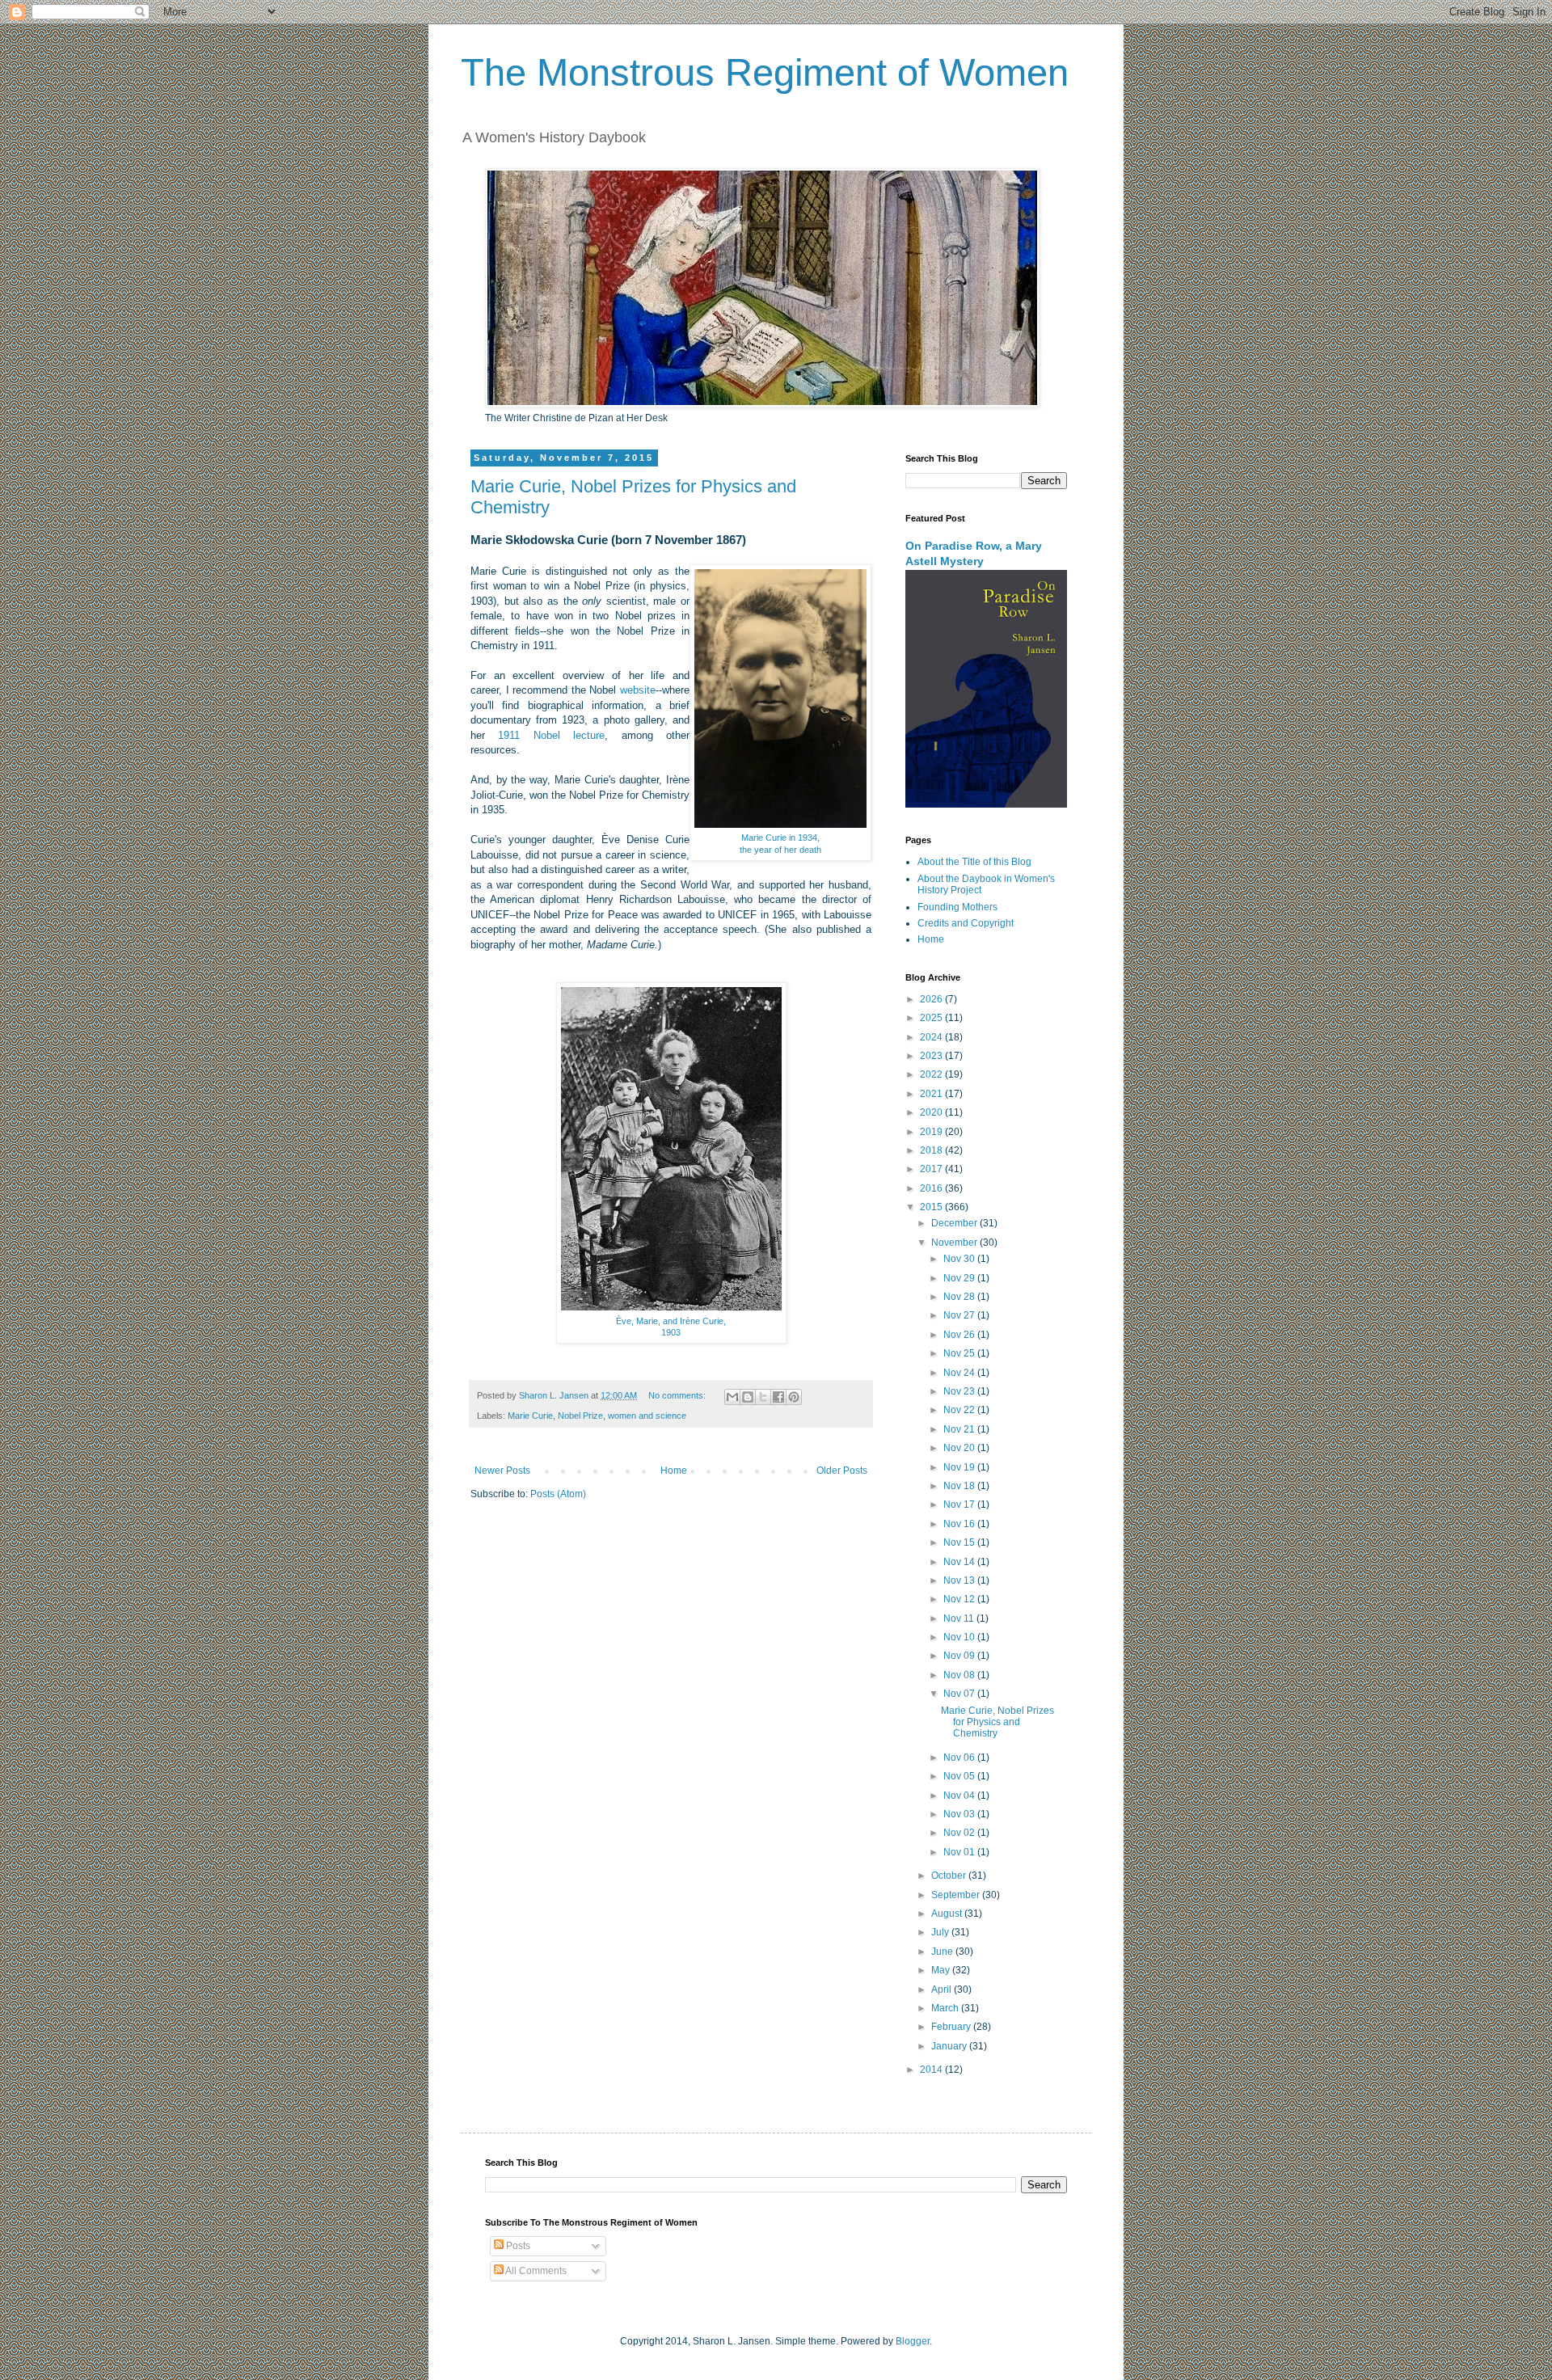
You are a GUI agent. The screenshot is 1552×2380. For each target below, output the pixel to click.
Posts (517, 2246)
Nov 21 (960, 1429)
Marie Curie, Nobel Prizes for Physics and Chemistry (997, 1722)
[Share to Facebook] (778, 1397)
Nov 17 (960, 1504)
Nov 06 (960, 1758)
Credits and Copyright (966, 923)
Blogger (913, 2341)
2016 (932, 1188)
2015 (932, 1207)
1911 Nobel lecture (551, 735)
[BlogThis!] (748, 1397)
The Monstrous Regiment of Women (765, 72)
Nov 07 (960, 1694)
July (941, 1932)
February (952, 2027)
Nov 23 (960, 1391)
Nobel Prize (580, 1416)
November (955, 1243)
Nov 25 (960, 1353)
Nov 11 (960, 1618)
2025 (932, 1018)
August (948, 1914)
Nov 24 (960, 1373)
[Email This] (732, 1397)
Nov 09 (960, 1656)
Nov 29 (960, 1278)
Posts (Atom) (558, 1494)
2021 (932, 1094)
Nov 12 (960, 1599)
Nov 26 (960, 1335)
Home (674, 1471)
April (943, 1990)
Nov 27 (960, 1315)
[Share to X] (763, 1397)
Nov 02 (960, 1833)
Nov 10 (960, 1637)
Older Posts (842, 1471)
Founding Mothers (957, 907)
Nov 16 (960, 1524)
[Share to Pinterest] (794, 1397)
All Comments (535, 2271)
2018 (932, 1150)
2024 (932, 1037)
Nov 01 (960, 1852)
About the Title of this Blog (974, 862)
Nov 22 (960, 1410)
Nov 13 (960, 1580)
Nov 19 (960, 1467)
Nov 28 (960, 1297)
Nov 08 (960, 1675)
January (950, 2046)
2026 (932, 999)
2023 (932, 1056)
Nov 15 (960, 1542)
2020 (932, 1112)
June (943, 1952)
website (638, 690)
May (942, 1970)
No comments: (678, 1395)
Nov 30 (960, 1259)
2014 (932, 2070)
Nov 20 (960, 1448)
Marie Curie (530, 1416)
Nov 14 (960, 1562)
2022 (932, 1074)
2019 (932, 1132)
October (950, 1876)
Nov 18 (960, 1486)
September (957, 1895)
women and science (647, 1416)
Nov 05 (960, 1776)
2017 (932, 1169)
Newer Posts (502, 1471)
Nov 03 (960, 1814)
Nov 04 (960, 1796)
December (955, 1223)
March (946, 2008)
